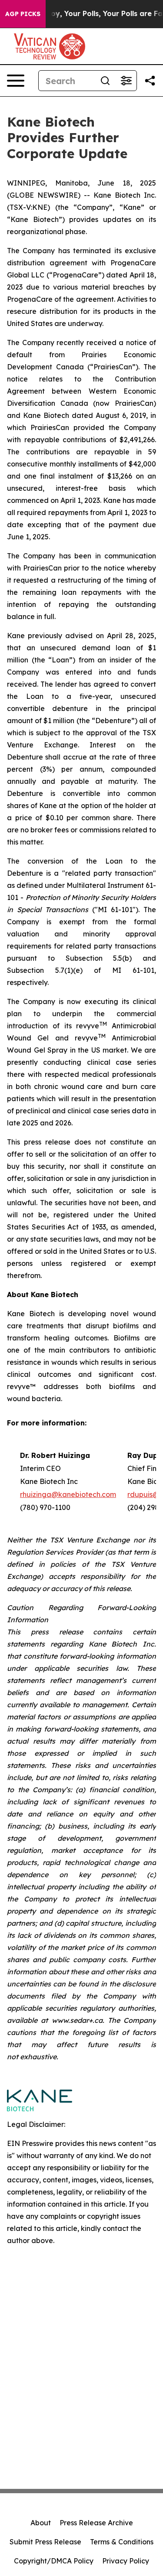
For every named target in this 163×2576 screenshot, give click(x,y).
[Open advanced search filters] (126, 81)
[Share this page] (150, 81)
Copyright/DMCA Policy (54, 2561)
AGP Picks (23, 14)
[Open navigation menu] (16, 81)
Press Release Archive (96, 2523)
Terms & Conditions (122, 2542)
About (41, 2523)
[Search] (105, 81)
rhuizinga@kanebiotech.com (68, 1494)
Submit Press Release (45, 2542)
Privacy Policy (126, 2561)
